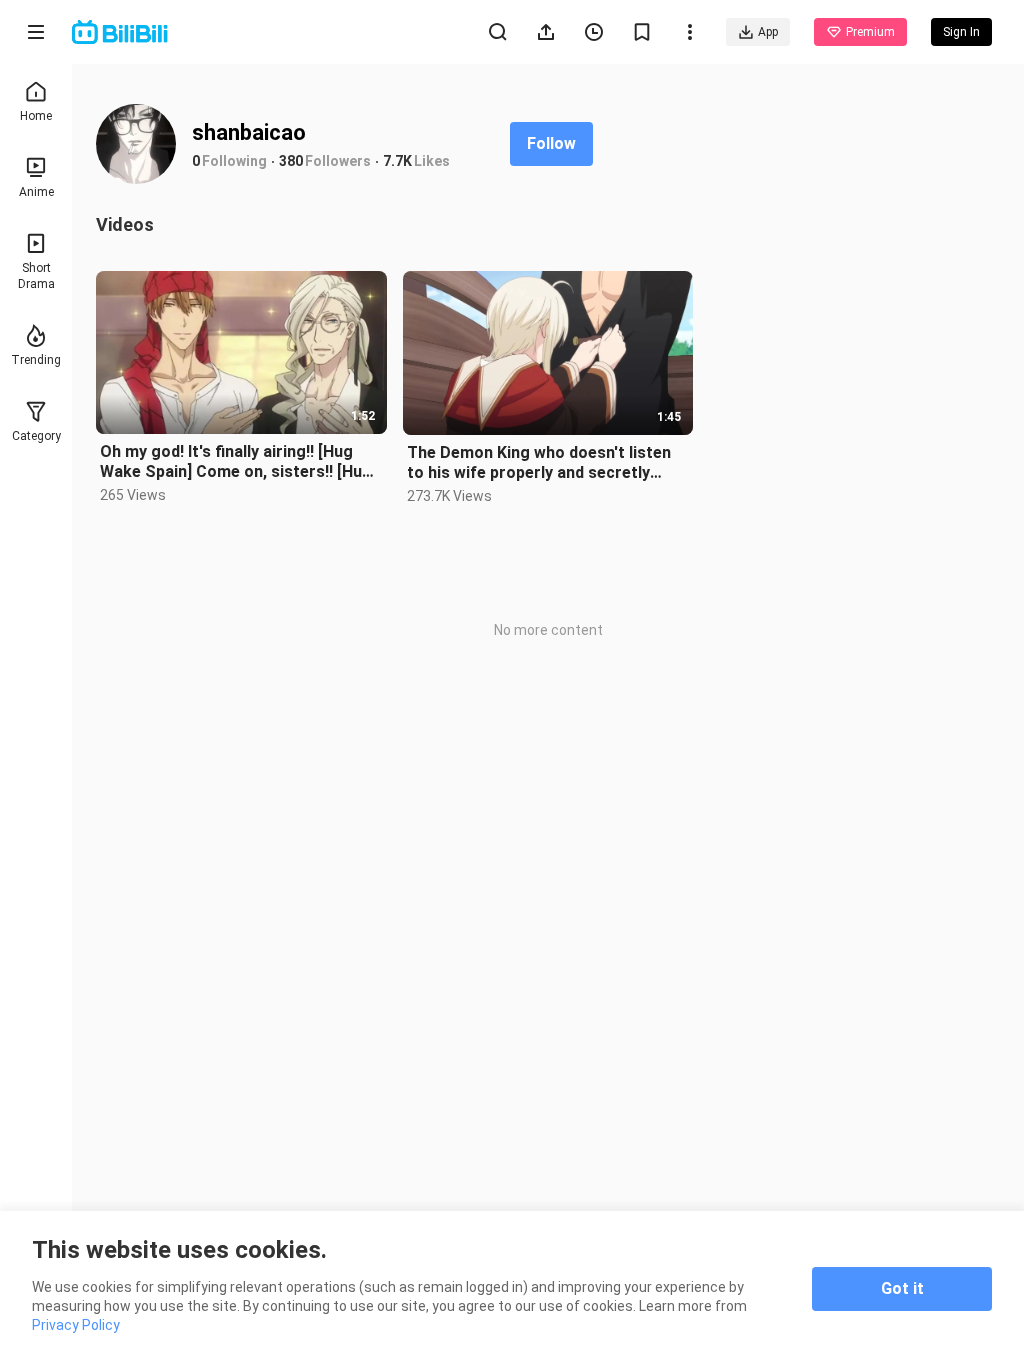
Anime (36, 192)
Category (36, 436)
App (768, 32)
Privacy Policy (76, 1325)
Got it (902, 1288)
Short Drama (36, 276)
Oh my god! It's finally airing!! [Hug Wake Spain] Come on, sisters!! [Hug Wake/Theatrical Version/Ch (236, 462)
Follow (551, 143)
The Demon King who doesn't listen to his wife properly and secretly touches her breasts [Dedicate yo (539, 463)
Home (36, 116)
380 (291, 161)
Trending (36, 360)
